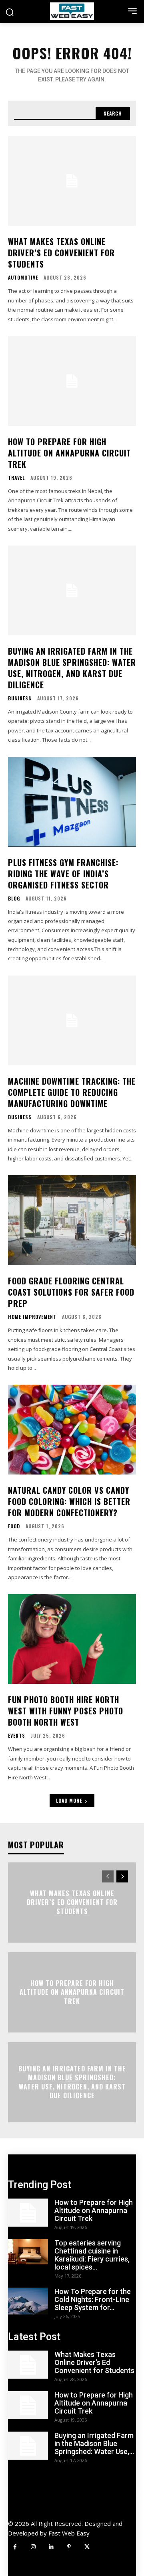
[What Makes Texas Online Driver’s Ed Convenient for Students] (72, 181)
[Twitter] (87, 2547)
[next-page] (122, 1876)
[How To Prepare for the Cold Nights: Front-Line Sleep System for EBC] (28, 2301)
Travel (16, 478)
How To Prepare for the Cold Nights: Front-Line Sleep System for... (93, 2299)
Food (14, 1526)
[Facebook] (15, 2547)
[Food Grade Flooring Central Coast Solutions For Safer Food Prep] (72, 1220)
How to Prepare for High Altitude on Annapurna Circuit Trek (69, 453)
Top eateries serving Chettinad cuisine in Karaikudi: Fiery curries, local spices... (92, 2255)
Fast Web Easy (69, 2533)
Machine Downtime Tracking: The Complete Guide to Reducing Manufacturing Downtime (72, 1092)
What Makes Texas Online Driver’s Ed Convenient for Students (61, 253)
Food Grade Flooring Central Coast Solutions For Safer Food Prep (71, 1292)
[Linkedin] (51, 2547)
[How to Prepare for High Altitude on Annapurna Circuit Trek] (72, 381)
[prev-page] (108, 1876)
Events (17, 1736)
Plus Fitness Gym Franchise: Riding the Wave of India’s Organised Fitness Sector (63, 874)
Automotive (23, 278)
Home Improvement (32, 1317)
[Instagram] (33, 2547)
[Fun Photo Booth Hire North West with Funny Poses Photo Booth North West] (72, 1639)
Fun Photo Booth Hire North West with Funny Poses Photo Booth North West (66, 1711)
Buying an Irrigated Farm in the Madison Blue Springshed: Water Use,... (94, 2443)
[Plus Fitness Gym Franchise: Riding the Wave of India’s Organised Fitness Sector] (72, 802)
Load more (69, 1800)
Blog (14, 899)
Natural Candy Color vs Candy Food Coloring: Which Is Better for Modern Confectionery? (69, 1501)
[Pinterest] (69, 2547)
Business (20, 698)
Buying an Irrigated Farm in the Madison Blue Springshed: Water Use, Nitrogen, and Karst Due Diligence (72, 668)
